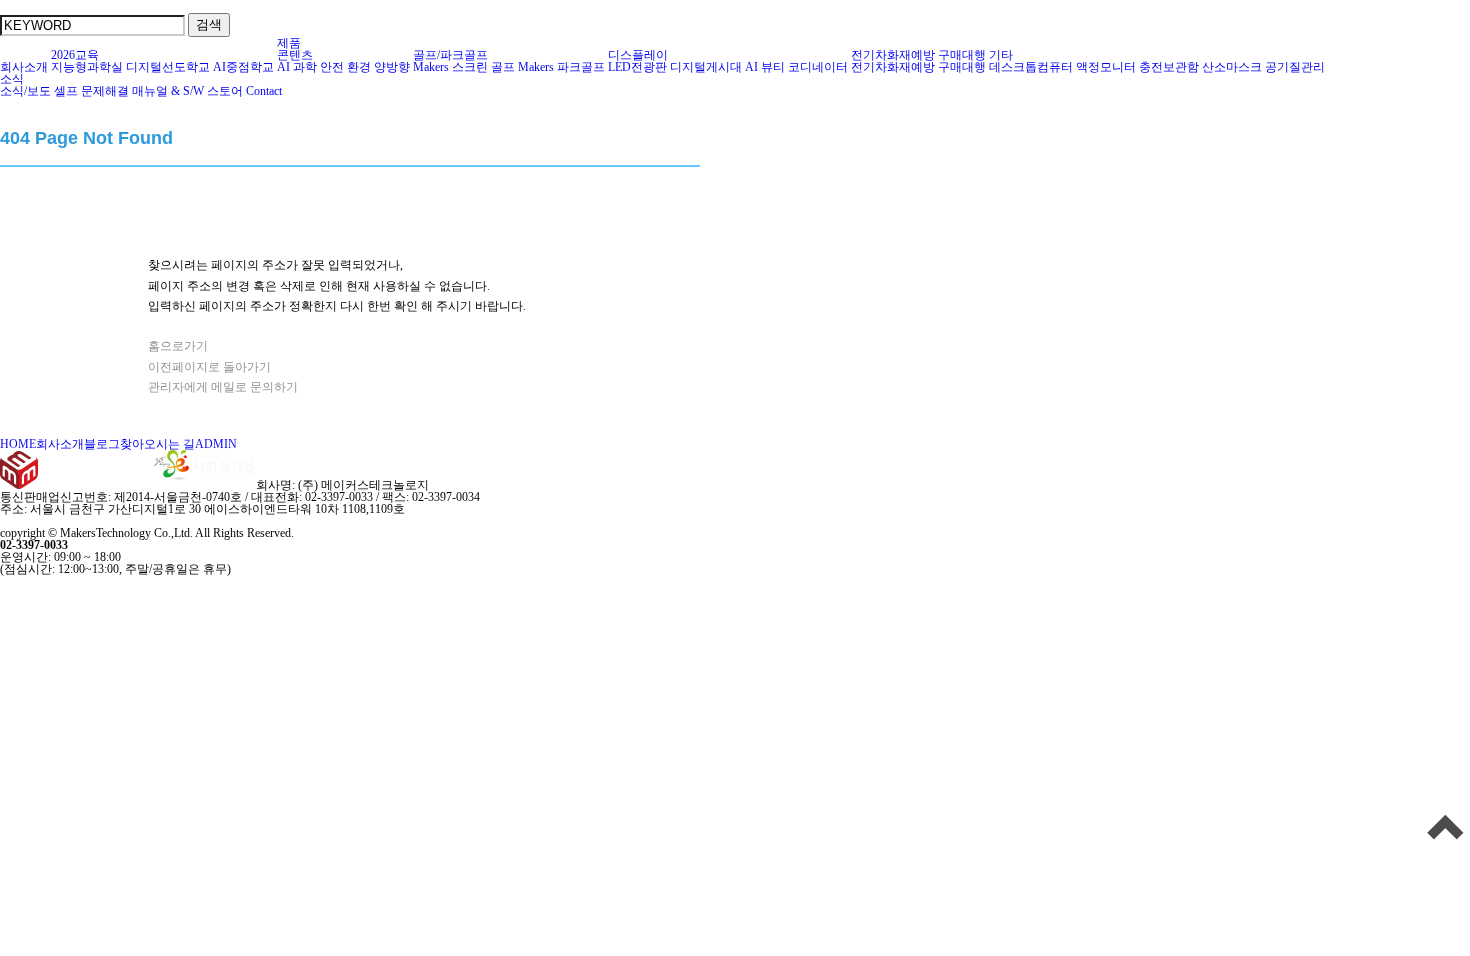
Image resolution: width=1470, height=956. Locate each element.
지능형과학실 (87, 67)
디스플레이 (638, 55)
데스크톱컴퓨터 (1031, 67)
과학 (305, 67)
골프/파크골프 (450, 55)
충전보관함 (1169, 67)
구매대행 (962, 55)
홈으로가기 (178, 346)
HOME (18, 444)
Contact (264, 91)
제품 (289, 43)
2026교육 (75, 55)
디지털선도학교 (168, 67)
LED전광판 (637, 67)
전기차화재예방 (893, 55)
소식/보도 (25, 91)
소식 (12, 79)
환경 (359, 67)
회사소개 (24, 67)
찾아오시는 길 (157, 444)
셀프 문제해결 (91, 91)
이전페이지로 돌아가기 (209, 367)
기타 (1001, 55)
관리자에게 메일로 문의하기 (223, 387)
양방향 (392, 67)
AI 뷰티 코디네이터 (796, 67)
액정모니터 (1106, 67)
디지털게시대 (706, 67)
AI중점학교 (243, 67)
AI (283, 67)
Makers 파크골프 (561, 67)
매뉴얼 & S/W (168, 91)
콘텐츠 (295, 55)
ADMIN (216, 444)
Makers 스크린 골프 (464, 67)
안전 (332, 67)
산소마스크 (1232, 67)
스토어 (225, 91)
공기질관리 (1295, 67)
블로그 (102, 444)
